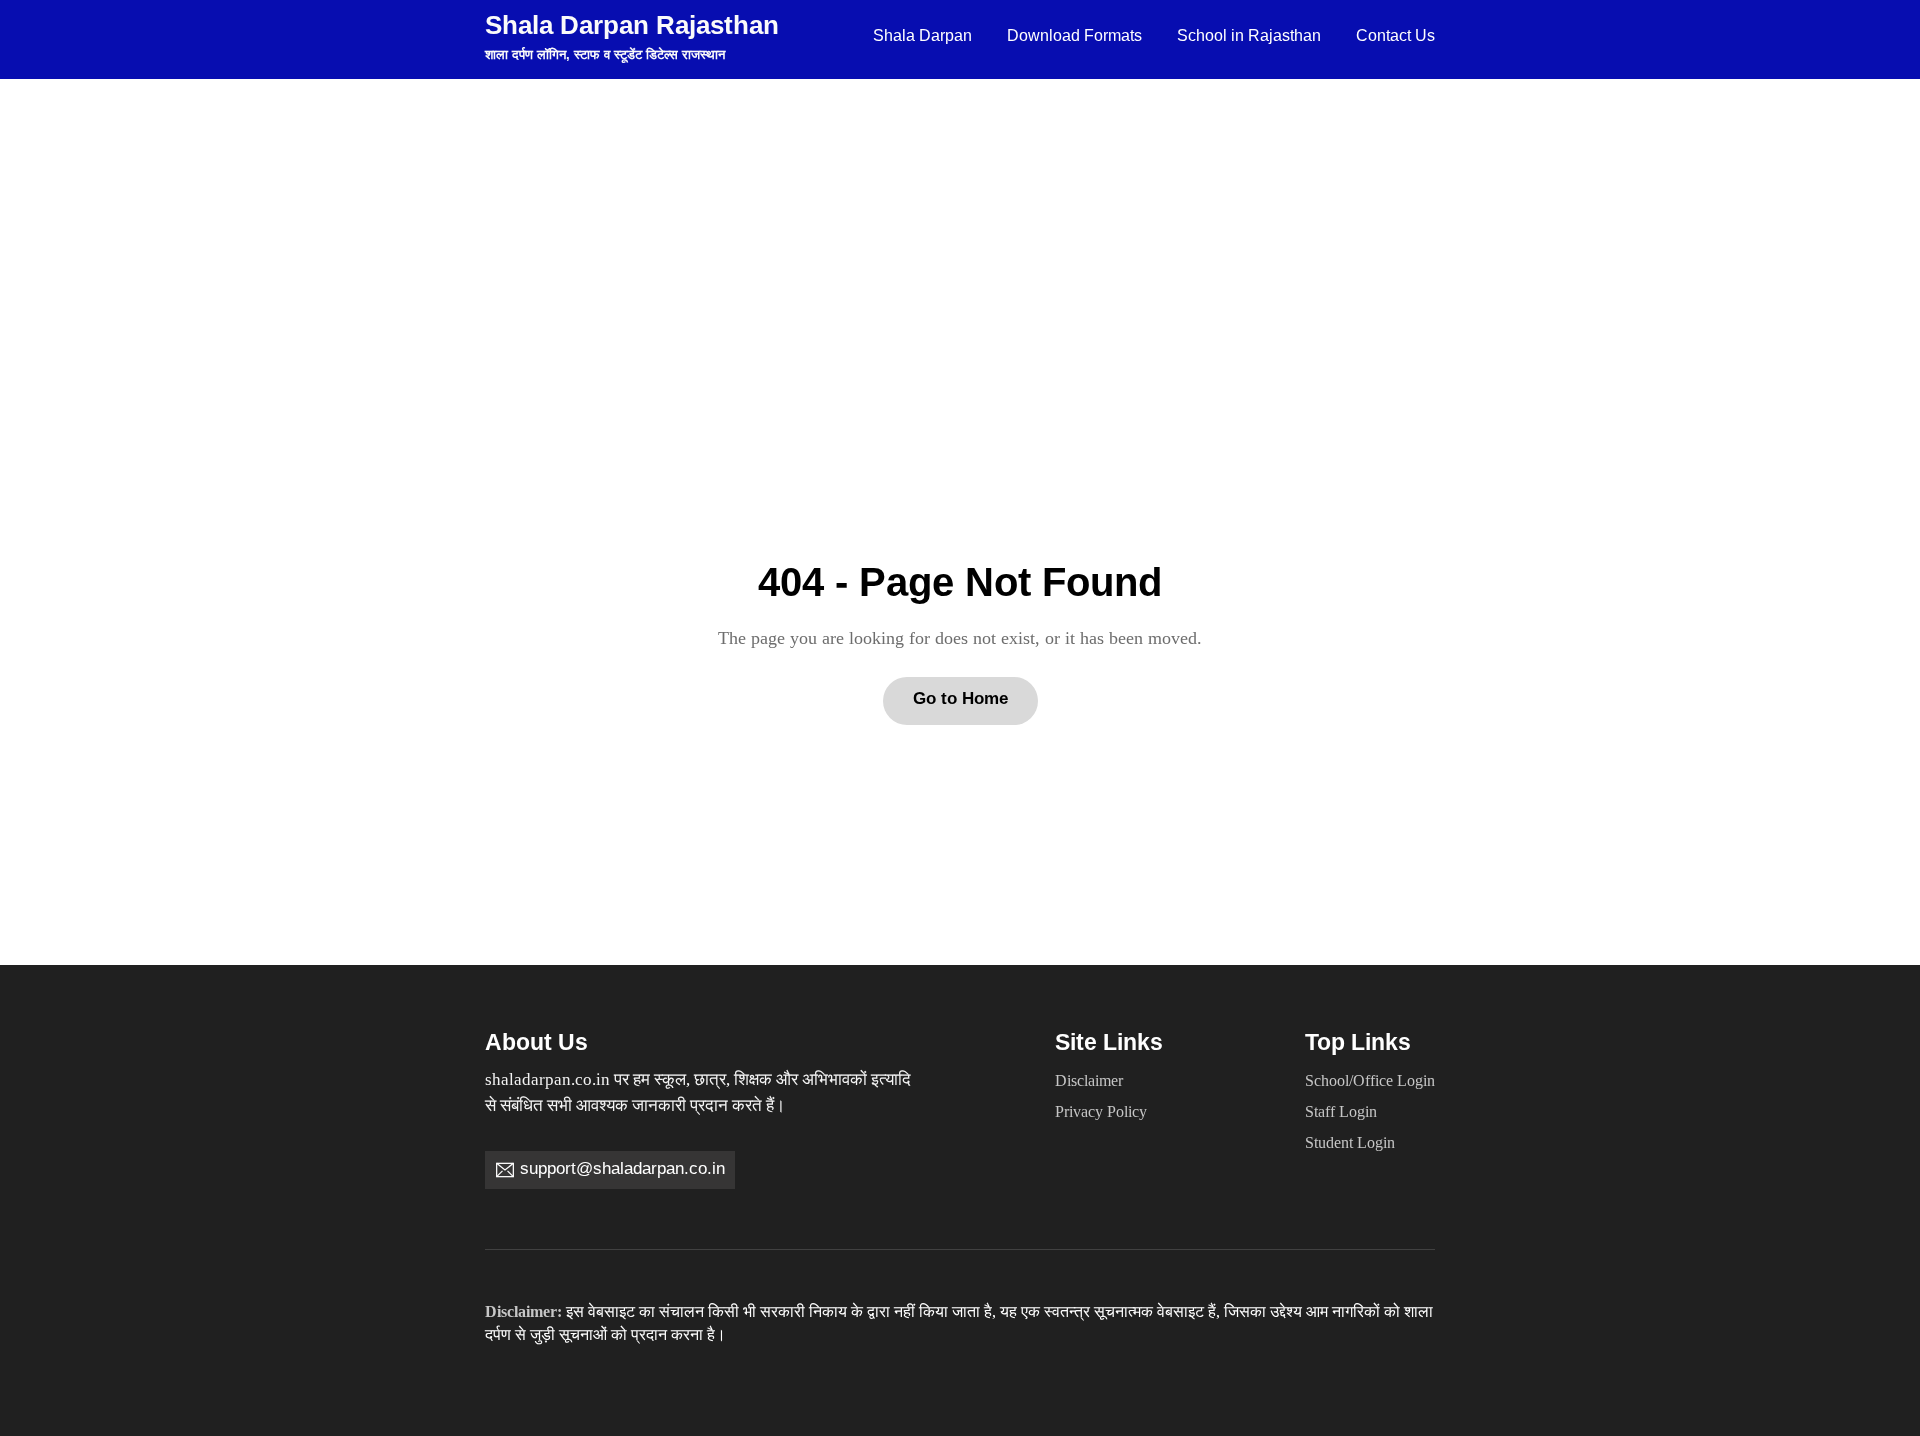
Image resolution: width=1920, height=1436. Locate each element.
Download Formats (1074, 35)
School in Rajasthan (1249, 35)
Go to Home (960, 698)
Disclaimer (1089, 1081)
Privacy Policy (1101, 1112)
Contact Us (1395, 35)
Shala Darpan (922, 35)
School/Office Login (1370, 1081)
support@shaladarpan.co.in (622, 1168)
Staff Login (1341, 1112)
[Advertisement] (960, 229)
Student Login (1350, 1143)
